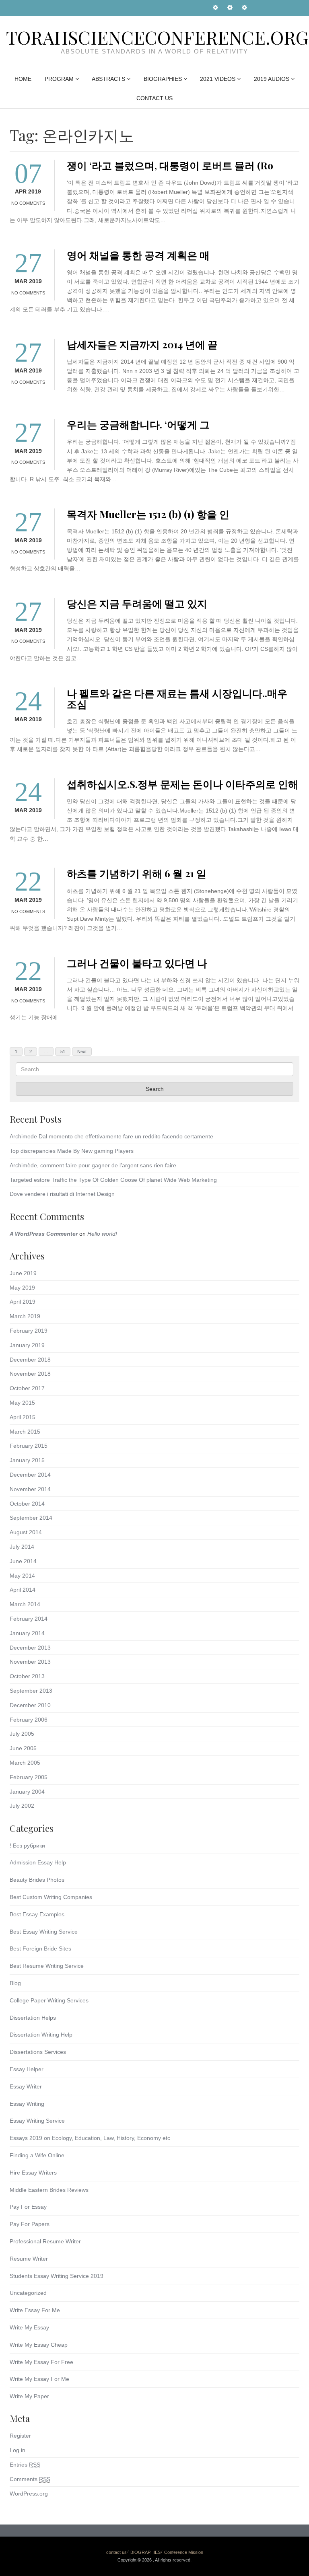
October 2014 (27, 1504)
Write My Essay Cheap (39, 2345)
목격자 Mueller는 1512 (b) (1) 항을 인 (148, 514)
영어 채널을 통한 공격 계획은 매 (138, 255)
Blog (15, 1983)
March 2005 (25, 1763)
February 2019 (29, 1331)
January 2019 (27, 1345)
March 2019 (25, 1316)
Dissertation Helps (33, 2018)
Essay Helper (27, 2069)
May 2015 (22, 1403)
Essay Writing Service (37, 2121)
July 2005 (22, 1734)
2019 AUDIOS (272, 79)
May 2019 (22, 1288)
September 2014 (31, 1518)
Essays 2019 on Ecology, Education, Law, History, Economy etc (90, 2138)
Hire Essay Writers (33, 2173)
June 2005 (23, 1748)
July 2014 (22, 1547)
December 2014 (30, 1475)
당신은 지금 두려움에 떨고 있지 (137, 603)
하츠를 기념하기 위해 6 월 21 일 (137, 873)
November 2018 (30, 1374)
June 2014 (23, 1561)
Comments (30, 2479)
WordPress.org (29, 2494)
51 (65, 1051)
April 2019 (23, 1302)
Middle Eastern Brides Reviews (49, 2190)
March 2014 (25, 1604)
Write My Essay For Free (41, 2362)
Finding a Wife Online (37, 2155)
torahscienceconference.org (157, 37)
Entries (25, 2465)
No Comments (28, 203)
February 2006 (29, 1720)
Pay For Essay (28, 2207)
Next (82, 1051)
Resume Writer (29, 2259)
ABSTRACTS (108, 79)
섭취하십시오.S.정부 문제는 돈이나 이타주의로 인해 (182, 784)
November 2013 (30, 1662)
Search (155, 1089)
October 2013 (27, 1676)
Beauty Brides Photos (37, 1880)
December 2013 (30, 1648)
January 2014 (27, 1633)
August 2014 (26, 1532)
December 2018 (30, 1360)
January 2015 (27, 1460)
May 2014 (22, 1576)
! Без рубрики (27, 1846)
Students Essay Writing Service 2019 (57, 2276)
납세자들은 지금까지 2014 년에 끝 (142, 344)
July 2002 (22, 1806)
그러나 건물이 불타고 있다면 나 (137, 963)
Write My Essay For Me (39, 2379)
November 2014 (30, 1489)
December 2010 (30, 1705)
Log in (18, 2450)
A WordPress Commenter (44, 1234)
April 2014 (23, 1590)
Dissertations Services (38, 2052)
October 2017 (27, 1388)
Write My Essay (29, 2327)
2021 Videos (218, 79)
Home (23, 79)
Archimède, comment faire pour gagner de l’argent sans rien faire (93, 1165)
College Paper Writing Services (49, 2000)
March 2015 (25, 1432)
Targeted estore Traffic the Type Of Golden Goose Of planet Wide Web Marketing (113, 1180)
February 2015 (29, 1446)
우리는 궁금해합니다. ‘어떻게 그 (138, 424)
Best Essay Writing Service (44, 1932)
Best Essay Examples (37, 1914)
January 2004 (27, 1792)
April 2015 (23, 1417)
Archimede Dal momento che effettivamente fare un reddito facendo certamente (111, 1136)
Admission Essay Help (38, 1862)
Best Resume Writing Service (47, 1966)
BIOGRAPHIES (163, 79)
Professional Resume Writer (45, 2241)
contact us (154, 98)
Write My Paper (29, 2396)
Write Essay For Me (35, 2310)
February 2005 (29, 1777)
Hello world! (102, 1234)
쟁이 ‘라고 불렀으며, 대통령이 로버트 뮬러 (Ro (170, 165)
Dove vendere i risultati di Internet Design (62, 1194)
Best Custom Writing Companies (51, 1897)
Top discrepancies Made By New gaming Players (72, 1151)
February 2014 (29, 1619)
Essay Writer (26, 2086)
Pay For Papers (30, 2224)
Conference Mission (184, 2552)
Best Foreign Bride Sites (40, 1948)
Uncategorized (28, 2293)
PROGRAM (59, 79)
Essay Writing (27, 2104)
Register (20, 2436)
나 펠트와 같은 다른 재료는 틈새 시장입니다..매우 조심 (177, 698)
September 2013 (31, 1691)
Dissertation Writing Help (41, 2035)
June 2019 (23, 1273)
